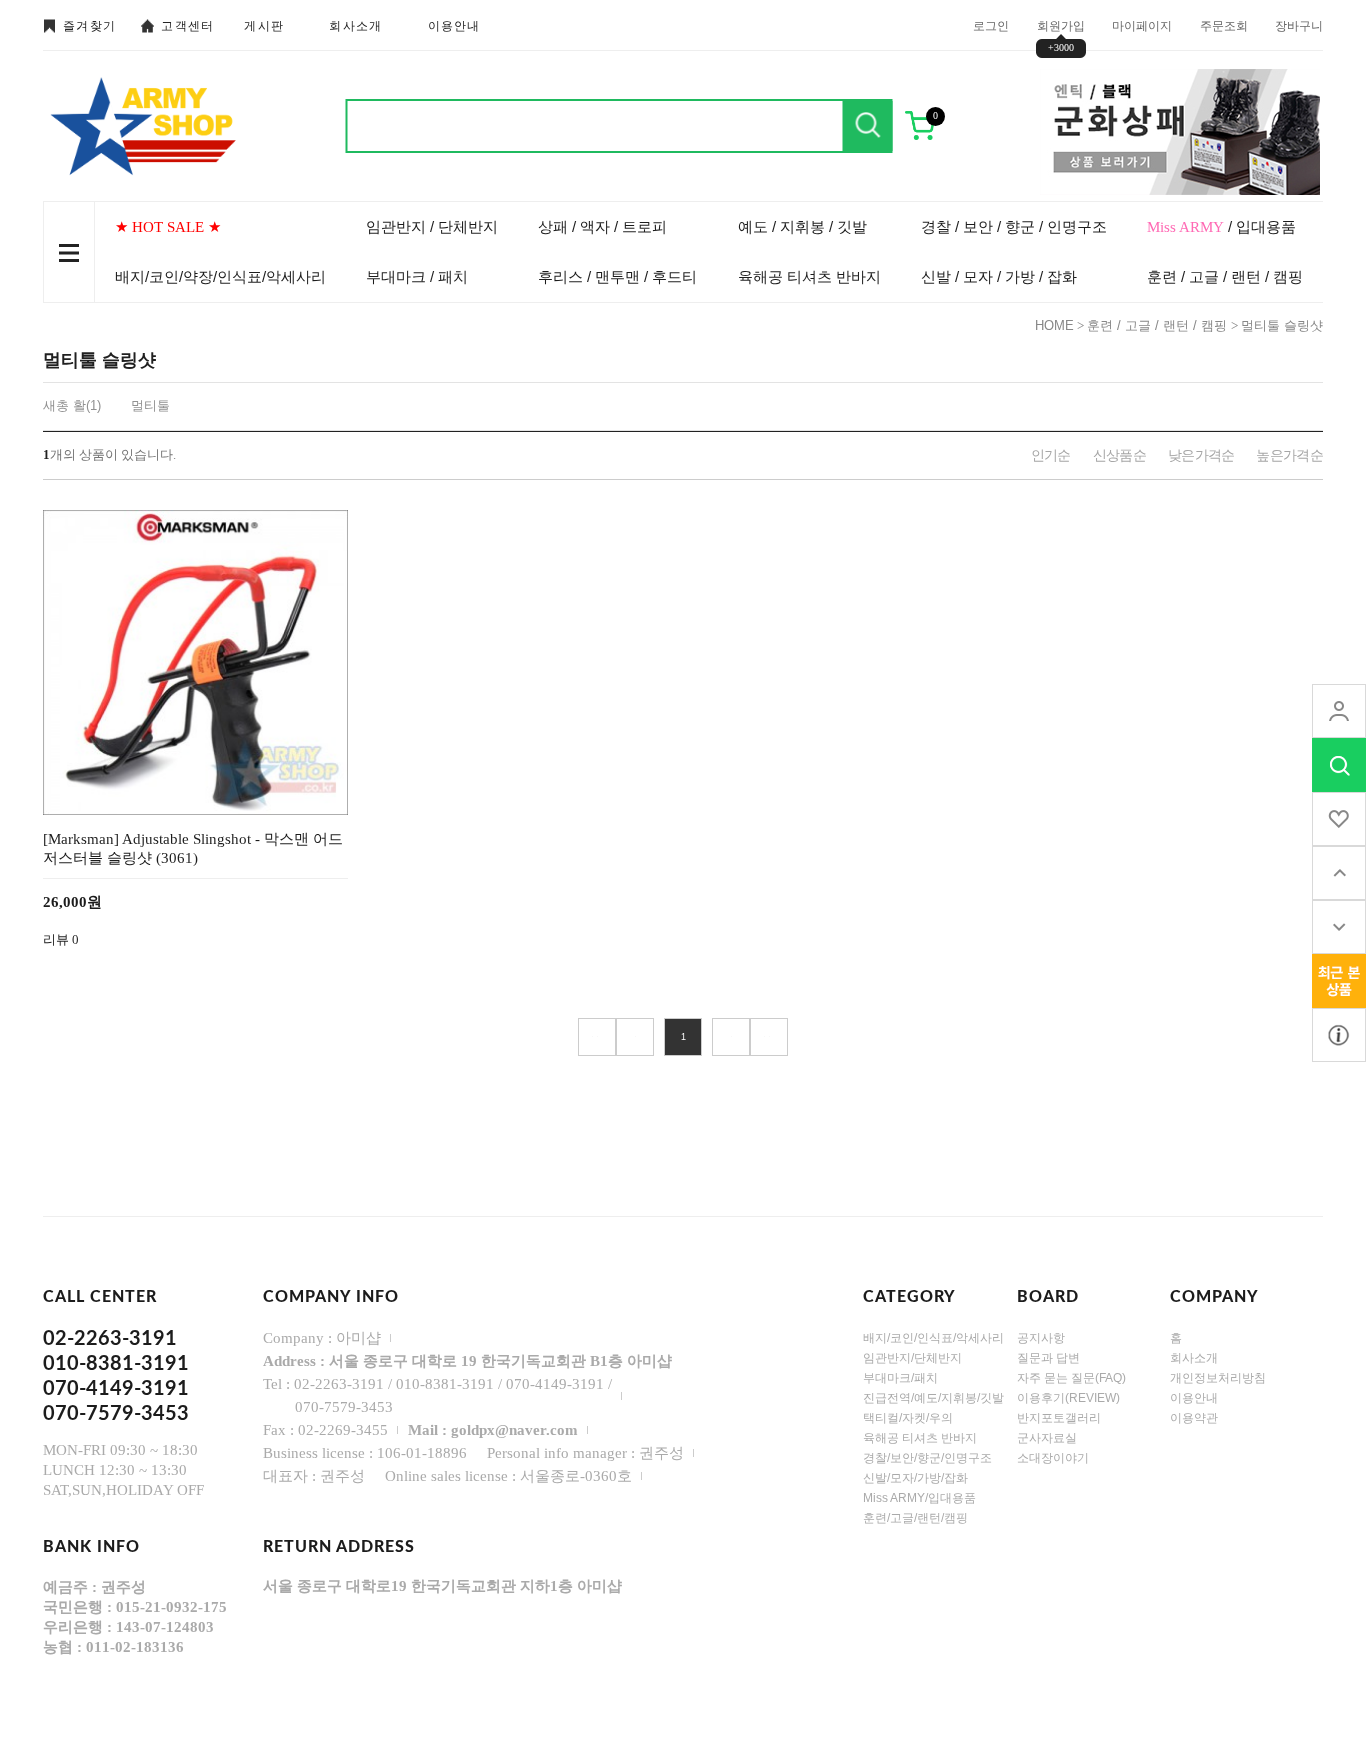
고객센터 (187, 26)
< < (597, 1037)
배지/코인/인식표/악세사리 (933, 1338)
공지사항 (1041, 1338)
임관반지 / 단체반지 (432, 226)
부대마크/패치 (900, 1378)
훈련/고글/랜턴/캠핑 (915, 1518)
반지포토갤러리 (1059, 1418)
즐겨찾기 (89, 26)
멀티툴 (150, 405)
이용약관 (1194, 1418)
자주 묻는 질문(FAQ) (1071, 1378)
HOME (1054, 325)
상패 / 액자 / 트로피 (602, 226)
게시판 (264, 26)
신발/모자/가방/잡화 (915, 1478)
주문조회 (1224, 25)
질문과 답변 (1048, 1358)
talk (1339, 981)
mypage (1339, 711)
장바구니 (1299, 25)
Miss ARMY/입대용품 (919, 1498)
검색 (868, 126)
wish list (1339, 819)
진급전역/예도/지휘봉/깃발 (933, 1398)
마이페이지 (1142, 25)
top (1339, 873)
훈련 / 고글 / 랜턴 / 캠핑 (1225, 276)
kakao (1339, 1035)
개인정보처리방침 (1218, 1378)
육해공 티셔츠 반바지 (809, 276)
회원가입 (1061, 25)
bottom (1339, 927)
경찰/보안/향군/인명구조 (927, 1458)
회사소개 (355, 26)
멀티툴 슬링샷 (1282, 325)
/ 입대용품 (1221, 226)
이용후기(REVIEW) (1068, 1398)
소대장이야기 (1053, 1458)
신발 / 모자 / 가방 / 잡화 (999, 276)
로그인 (991, 25)
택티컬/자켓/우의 (908, 1418)
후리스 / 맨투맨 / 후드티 (617, 276)
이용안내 (454, 26)
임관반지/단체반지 (912, 1358)
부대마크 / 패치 (417, 276)
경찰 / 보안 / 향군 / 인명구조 (1014, 226)
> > (769, 1037)
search (1339, 765)
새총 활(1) (72, 405)
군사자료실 (1047, 1438)
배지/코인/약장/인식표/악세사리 (220, 276)
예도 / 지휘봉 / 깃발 (802, 226)
